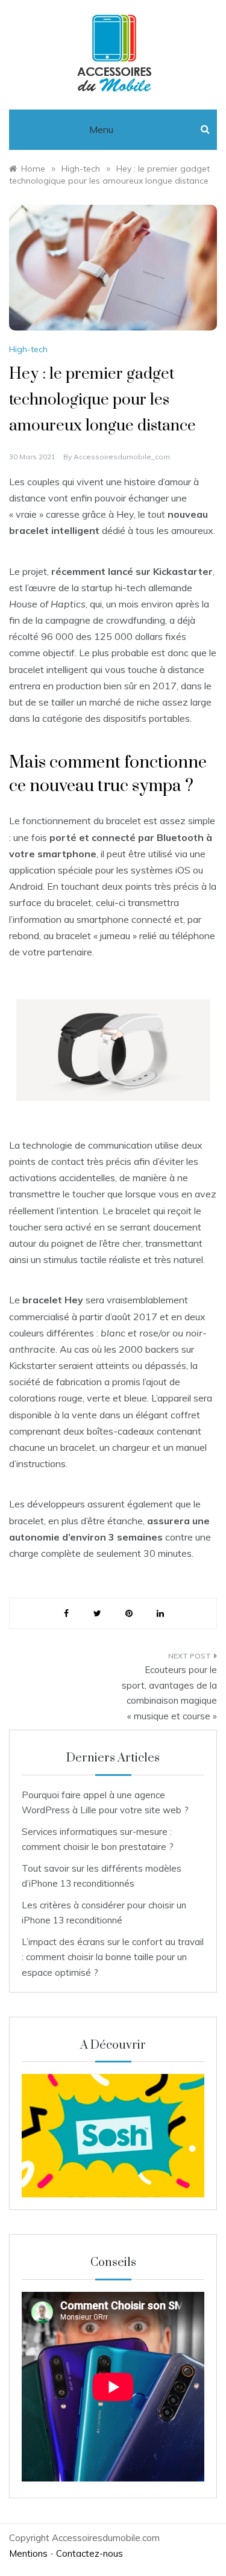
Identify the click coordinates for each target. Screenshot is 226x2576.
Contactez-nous (89, 2553)
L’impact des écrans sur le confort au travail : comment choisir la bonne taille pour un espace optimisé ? (113, 1957)
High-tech (28, 349)
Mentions (28, 2553)
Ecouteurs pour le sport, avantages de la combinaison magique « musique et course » (169, 1693)
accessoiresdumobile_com (122, 457)
